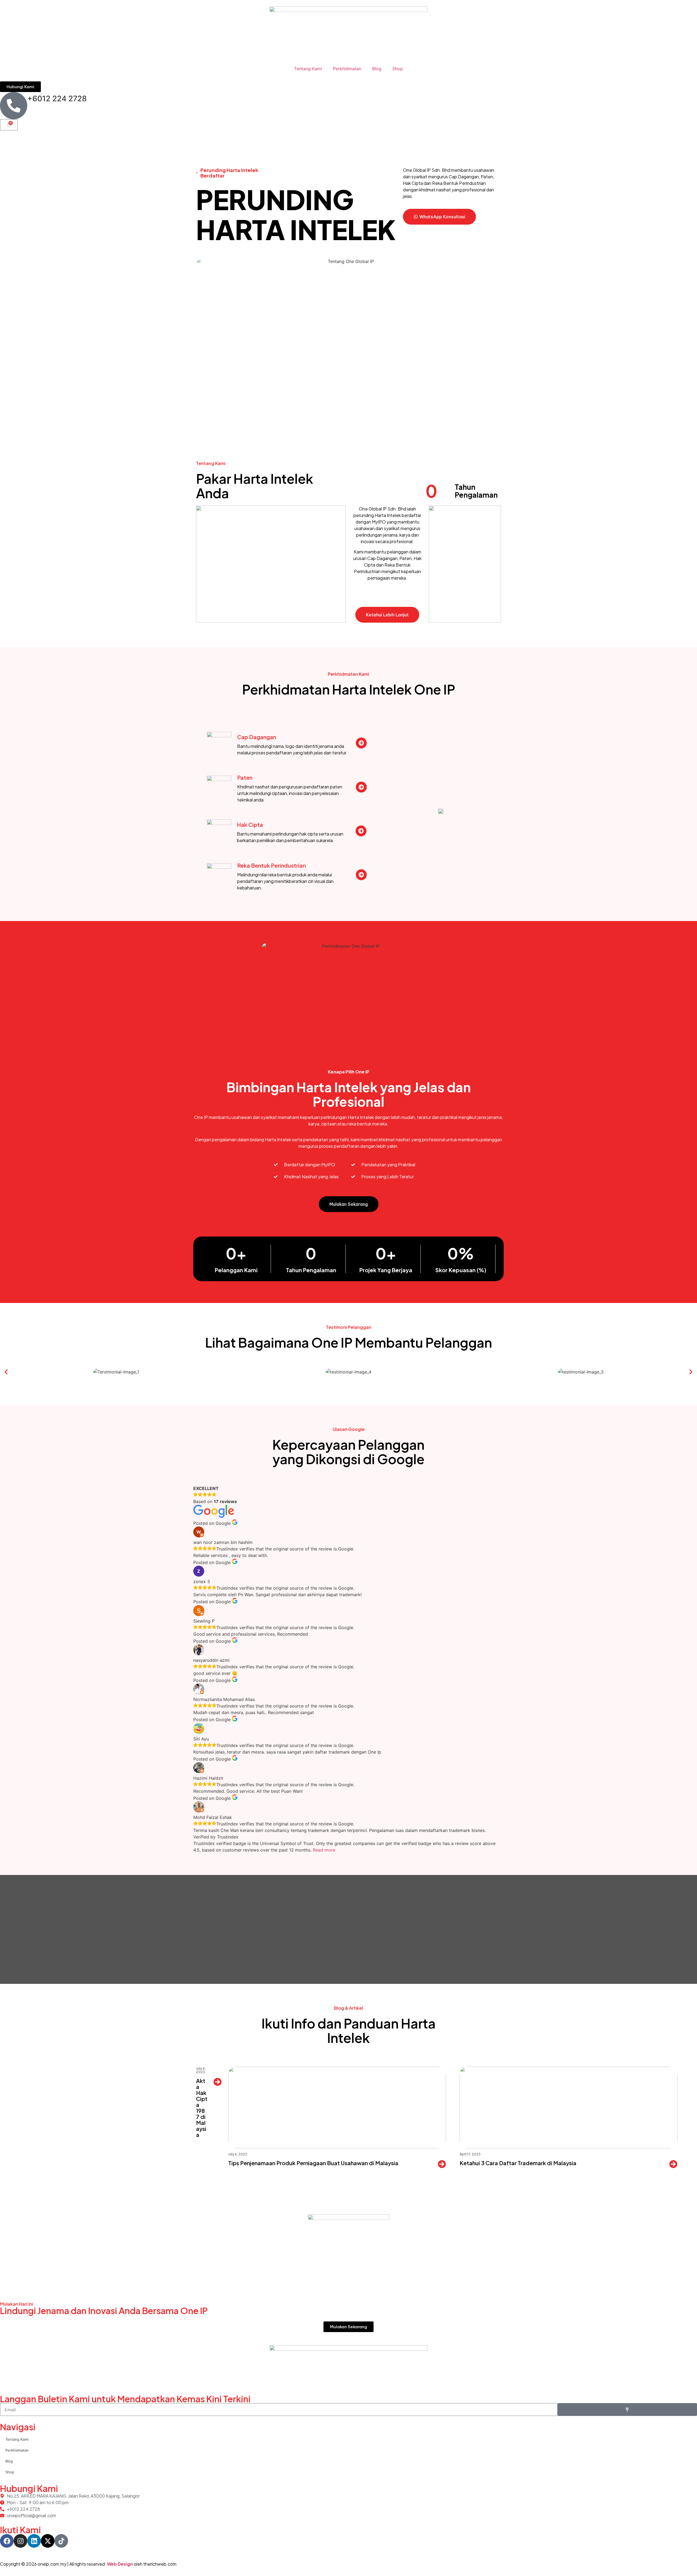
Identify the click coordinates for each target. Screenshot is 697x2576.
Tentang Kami (308, 69)
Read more (324, 1850)
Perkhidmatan (347, 69)
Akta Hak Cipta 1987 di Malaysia (202, 2108)
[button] (6, 1372)
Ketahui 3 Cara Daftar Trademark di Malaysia (518, 2163)
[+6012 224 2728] (14, 106)
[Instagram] (20, 2541)
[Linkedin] (34, 2541)
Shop (398, 69)
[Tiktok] (61, 2541)
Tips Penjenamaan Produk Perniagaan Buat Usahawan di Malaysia (313, 2163)
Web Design (120, 2564)
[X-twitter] (48, 2541)
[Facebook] (7, 2541)
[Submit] (627, 2410)
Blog (377, 69)
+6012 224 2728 (57, 99)
